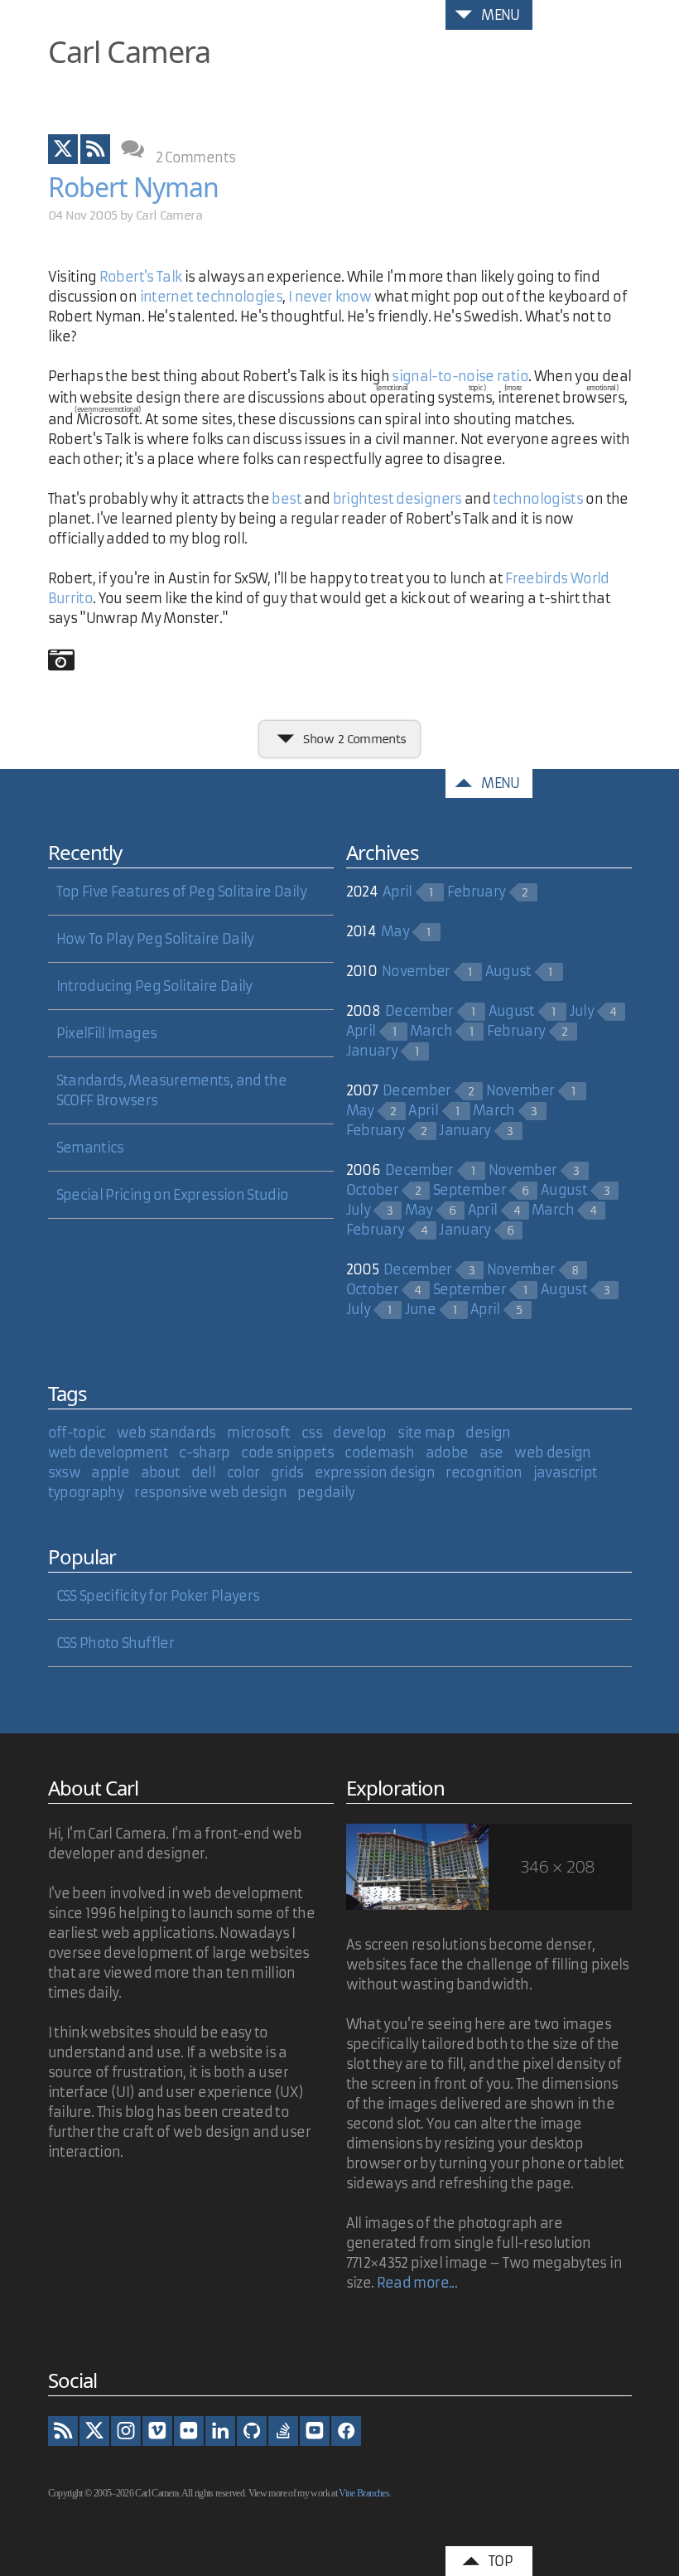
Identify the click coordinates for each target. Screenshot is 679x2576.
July (582, 1011)
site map (426, 1433)
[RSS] (63, 2431)
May (395, 931)
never (315, 297)
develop (360, 1433)
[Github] (252, 2431)
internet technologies (212, 297)
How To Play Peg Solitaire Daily (155, 939)
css (312, 1433)
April (397, 892)
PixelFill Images (107, 1033)
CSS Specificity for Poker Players (158, 1596)
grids (287, 1472)
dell (203, 1472)
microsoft (258, 1433)
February (477, 892)
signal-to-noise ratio (460, 376)
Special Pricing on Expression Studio (173, 1195)
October (373, 1190)
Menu (500, 15)
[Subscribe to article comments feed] (95, 149)
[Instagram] (126, 2431)
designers (430, 499)
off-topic (77, 1433)
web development (108, 1452)
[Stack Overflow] (283, 2431)
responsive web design (210, 1492)
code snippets (287, 1452)
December (419, 1011)
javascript (566, 1472)
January (372, 1051)
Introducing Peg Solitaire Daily (154, 986)
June (420, 1309)
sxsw (64, 1472)
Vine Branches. (365, 2493)
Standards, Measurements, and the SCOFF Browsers (172, 1090)
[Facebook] (346, 2431)
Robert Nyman (133, 187)
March (431, 1031)
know (355, 297)
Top (501, 2561)
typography (86, 1492)
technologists (539, 499)
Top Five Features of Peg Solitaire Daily (181, 892)
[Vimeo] (157, 2431)
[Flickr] (189, 2431)
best (286, 499)
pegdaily (326, 1492)
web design (553, 1452)
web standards (166, 1433)
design (488, 1433)
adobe (447, 1452)
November (416, 971)
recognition (484, 1472)
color (243, 1472)
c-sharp (205, 1452)
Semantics (90, 1148)
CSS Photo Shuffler (115, 1643)
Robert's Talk (141, 277)
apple (110, 1472)
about (161, 1472)
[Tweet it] (63, 149)
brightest (365, 499)
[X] (94, 2431)
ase (491, 1452)
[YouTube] (315, 2431)
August (508, 971)
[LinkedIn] (220, 2431)
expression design (375, 1472)
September (470, 1190)
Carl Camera (129, 52)
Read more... (417, 2283)
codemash (379, 1452)
